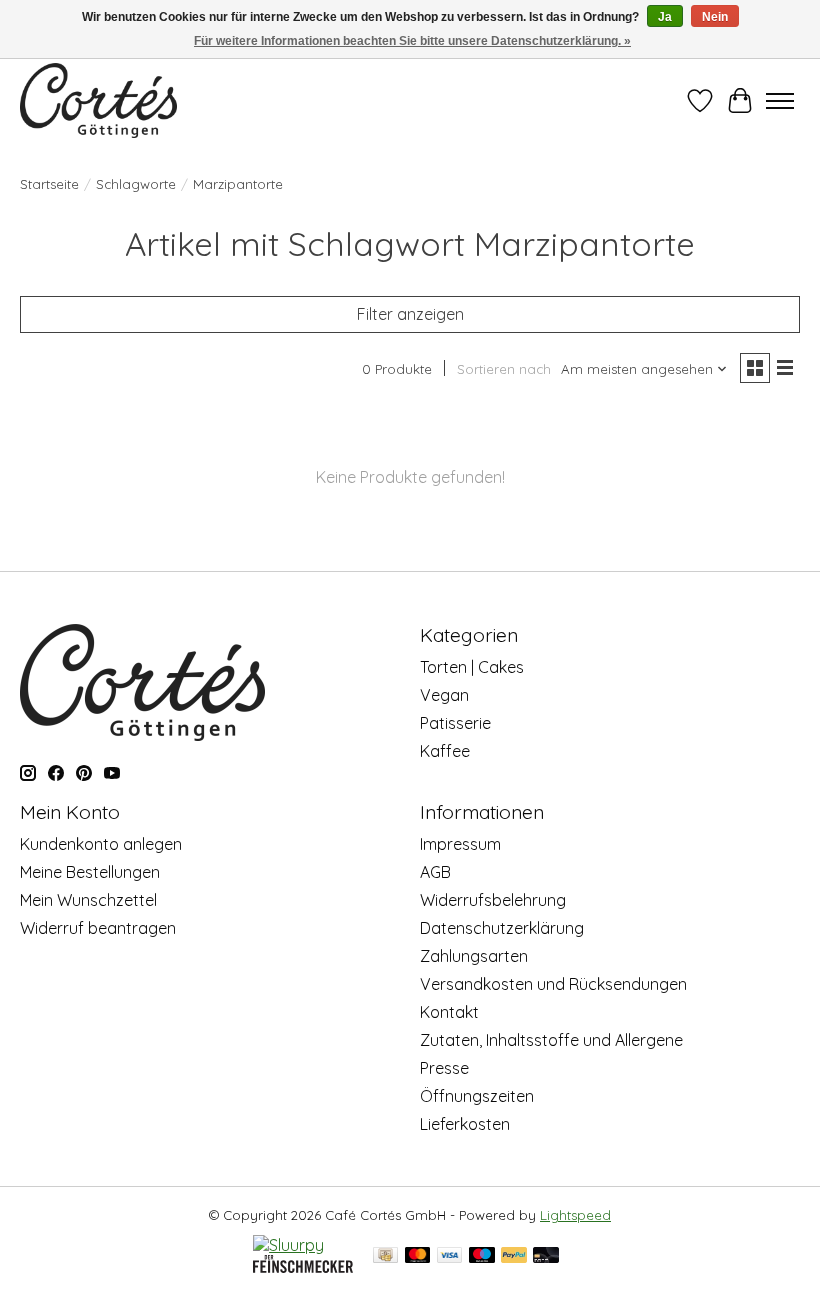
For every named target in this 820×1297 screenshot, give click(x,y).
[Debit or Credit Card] (546, 1256)
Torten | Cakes (472, 667)
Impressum (460, 844)
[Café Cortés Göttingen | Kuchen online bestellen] (98, 100)
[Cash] (385, 1256)
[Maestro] (482, 1256)
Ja (665, 17)
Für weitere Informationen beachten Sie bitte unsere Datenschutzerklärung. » (412, 41)
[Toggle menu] (780, 101)
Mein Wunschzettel (88, 900)
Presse (444, 1068)
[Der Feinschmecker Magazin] (303, 1267)
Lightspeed (575, 1215)
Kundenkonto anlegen (101, 844)
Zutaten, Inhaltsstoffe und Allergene (551, 1040)
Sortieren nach (504, 369)
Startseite (49, 184)
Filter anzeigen (410, 314)
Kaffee (445, 751)
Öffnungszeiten (477, 1096)
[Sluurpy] (288, 1245)
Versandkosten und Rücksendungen (553, 984)
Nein (715, 17)
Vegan (444, 695)
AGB (435, 872)
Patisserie (455, 723)
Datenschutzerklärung (502, 928)
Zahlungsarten (474, 956)
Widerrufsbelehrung (493, 900)
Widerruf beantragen (98, 928)
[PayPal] (514, 1256)
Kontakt (449, 1012)
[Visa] (450, 1256)
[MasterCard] (418, 1256)
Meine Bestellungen (90, 872)
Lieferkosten (465, 1124)
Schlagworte (136, 184)
